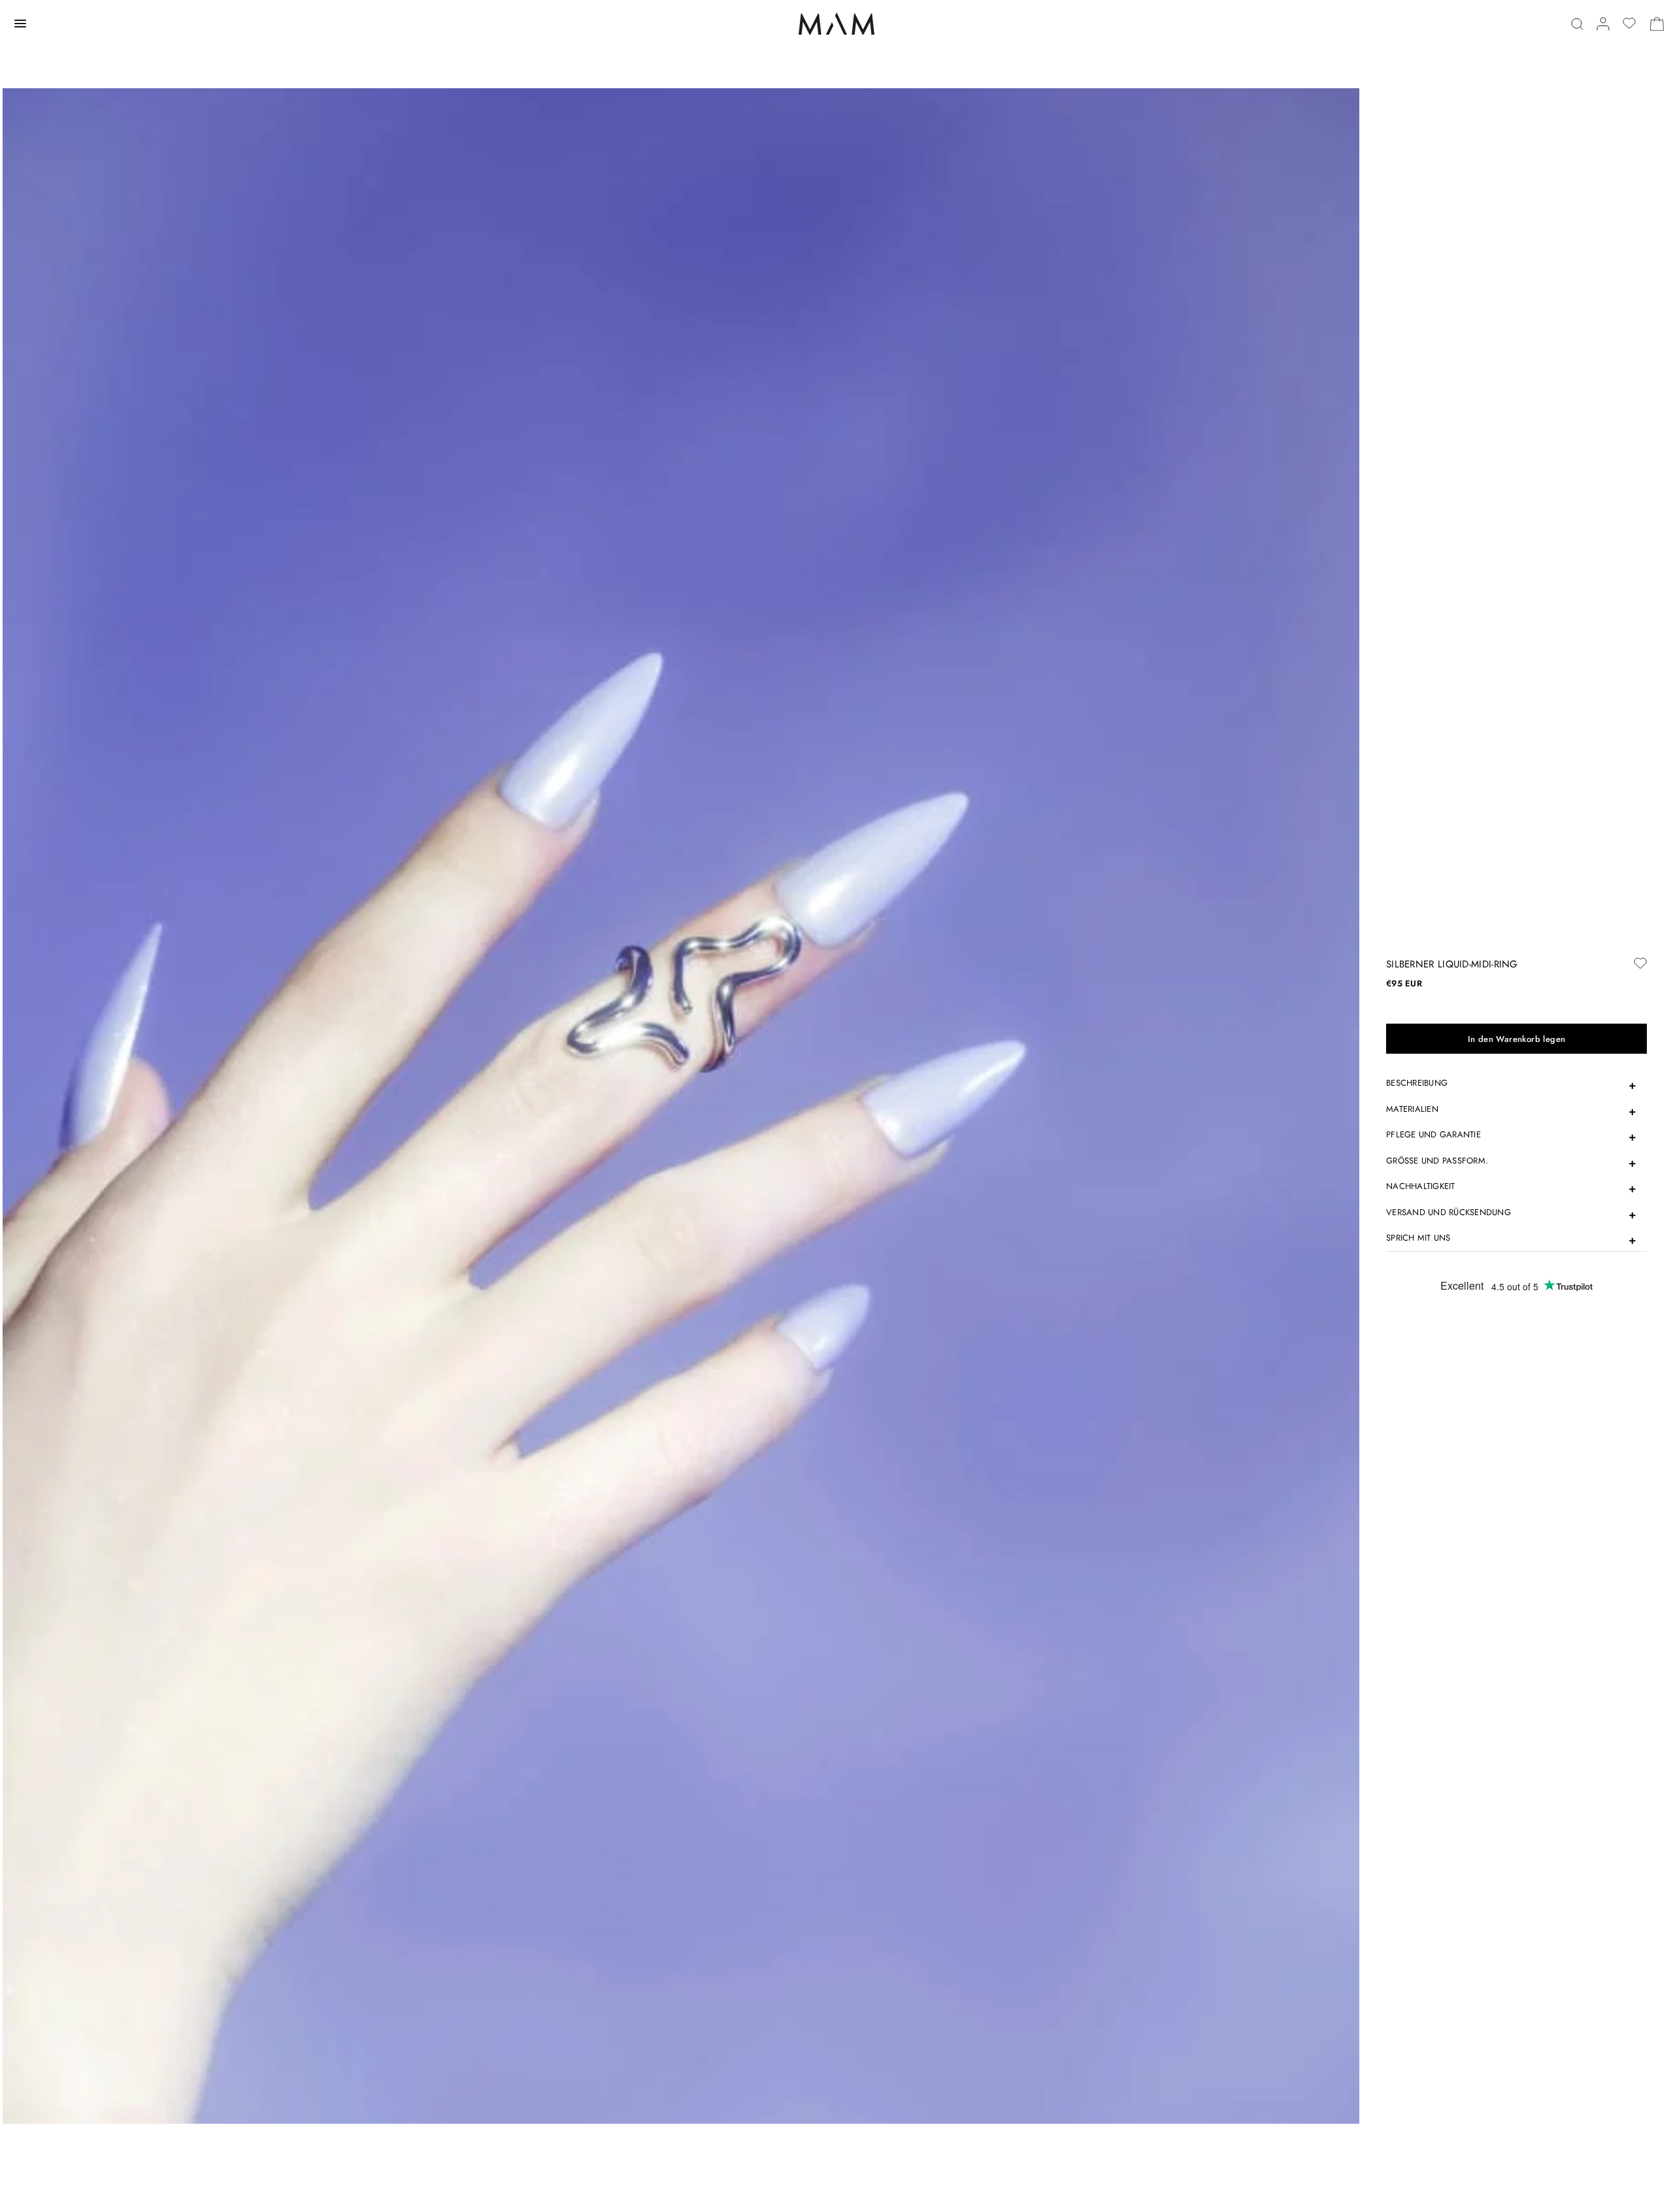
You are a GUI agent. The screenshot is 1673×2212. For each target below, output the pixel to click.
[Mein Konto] (1603, 24)
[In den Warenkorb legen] (1516, 1039)
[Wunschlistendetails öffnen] (1629, 24)
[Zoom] (681, 1105)
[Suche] (1577, 24)
